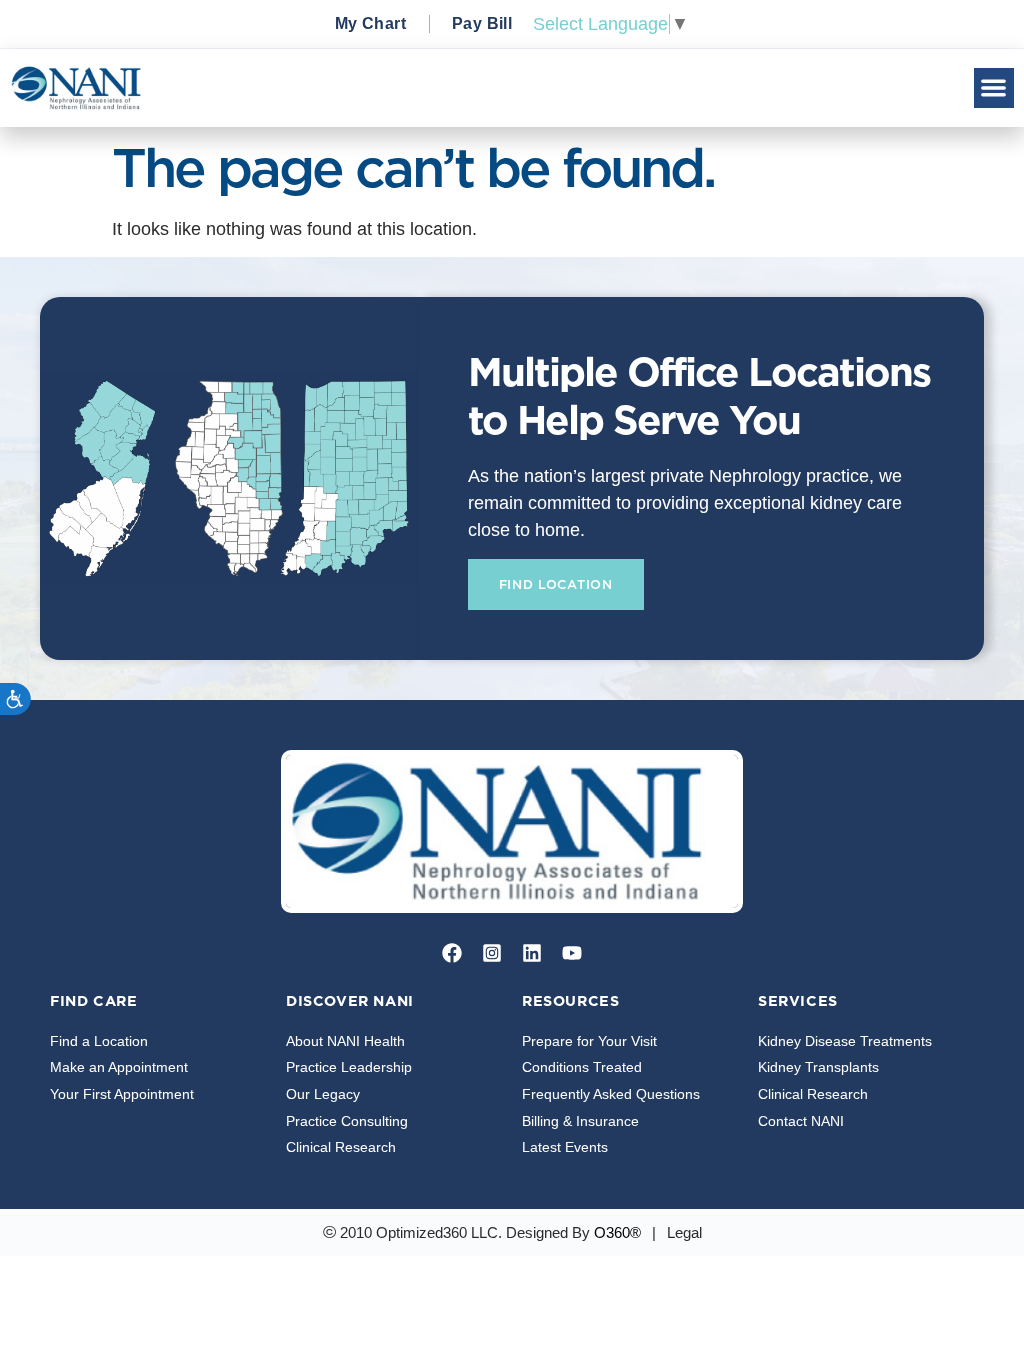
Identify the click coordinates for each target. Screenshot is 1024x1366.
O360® (617, 1232)
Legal (684, 1232)
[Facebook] (452, 953)
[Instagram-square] (492, 953)
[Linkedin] (532, 953)
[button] (994, 88)
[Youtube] (572, 953)
